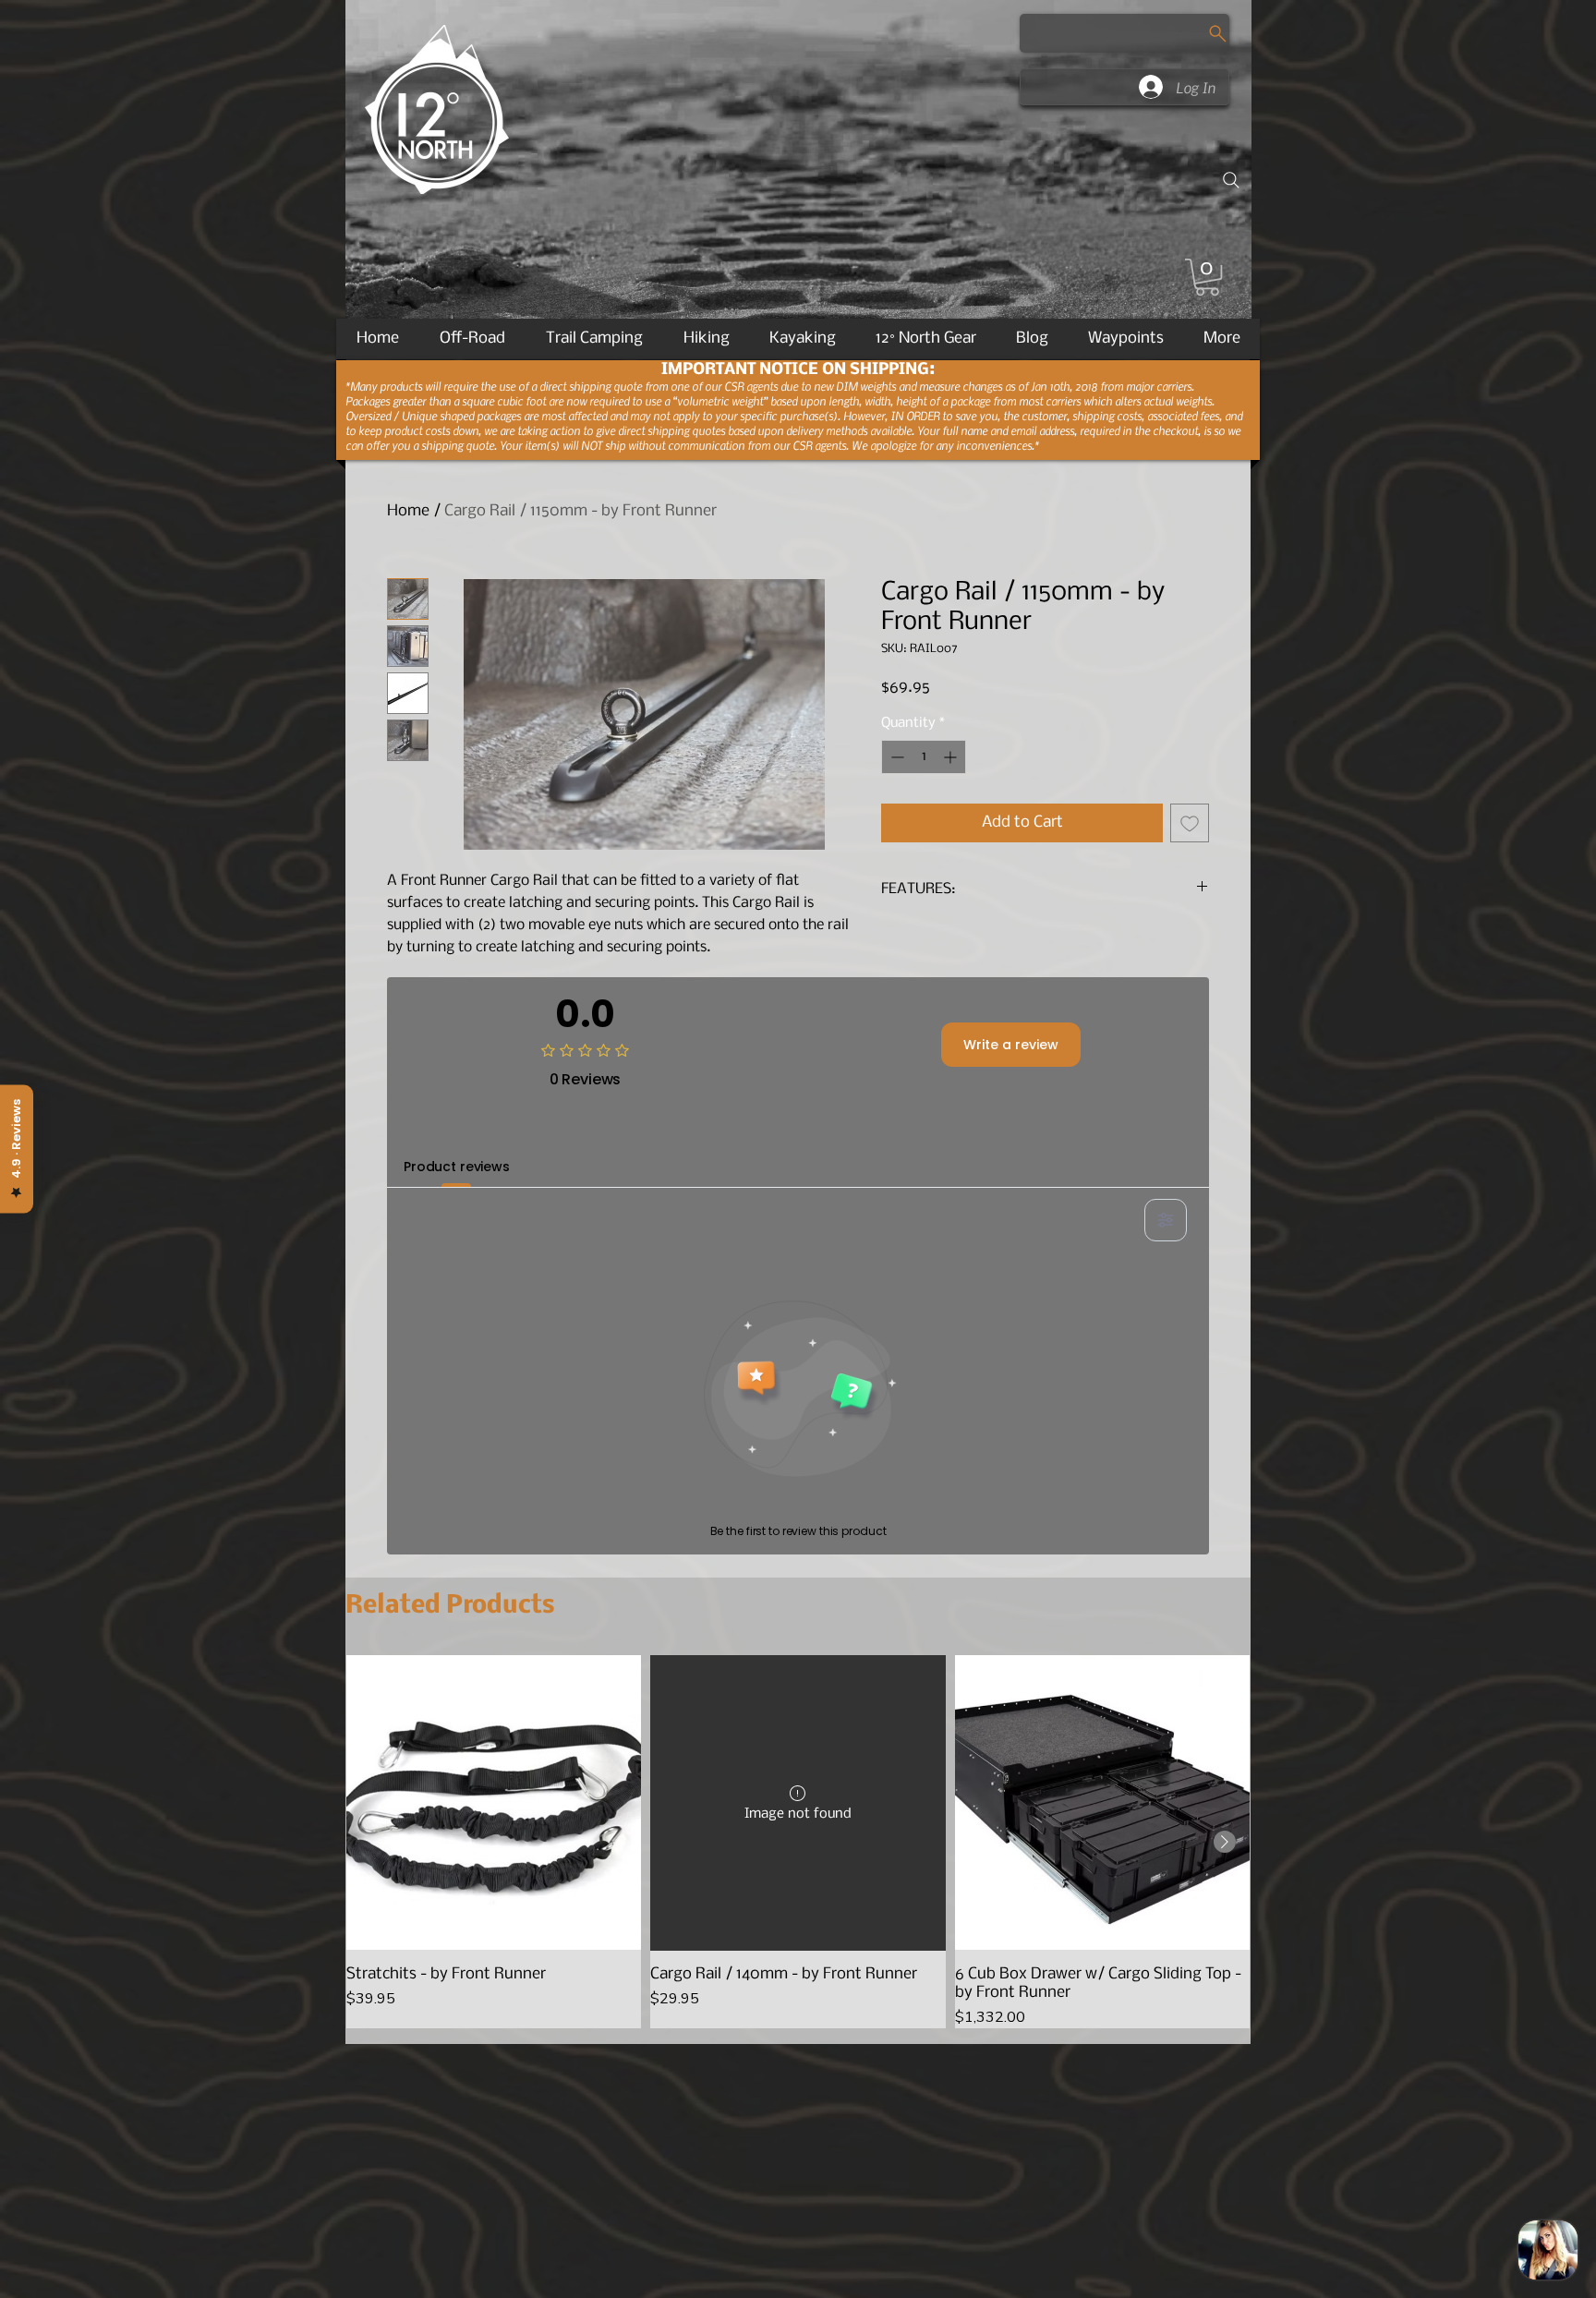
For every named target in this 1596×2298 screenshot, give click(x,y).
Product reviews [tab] (457, 1167)
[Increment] (952, 757)
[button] (1207, 277)
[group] (798, 1841)
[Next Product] (1225, 1842)
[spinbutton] (924, 757)
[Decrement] (895, 757)
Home (408, 511)
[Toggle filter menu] (1166, 1220)
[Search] (1231, 180)
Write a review (1011, 1045)
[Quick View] (494, 1802)
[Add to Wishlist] (1190, 823)
